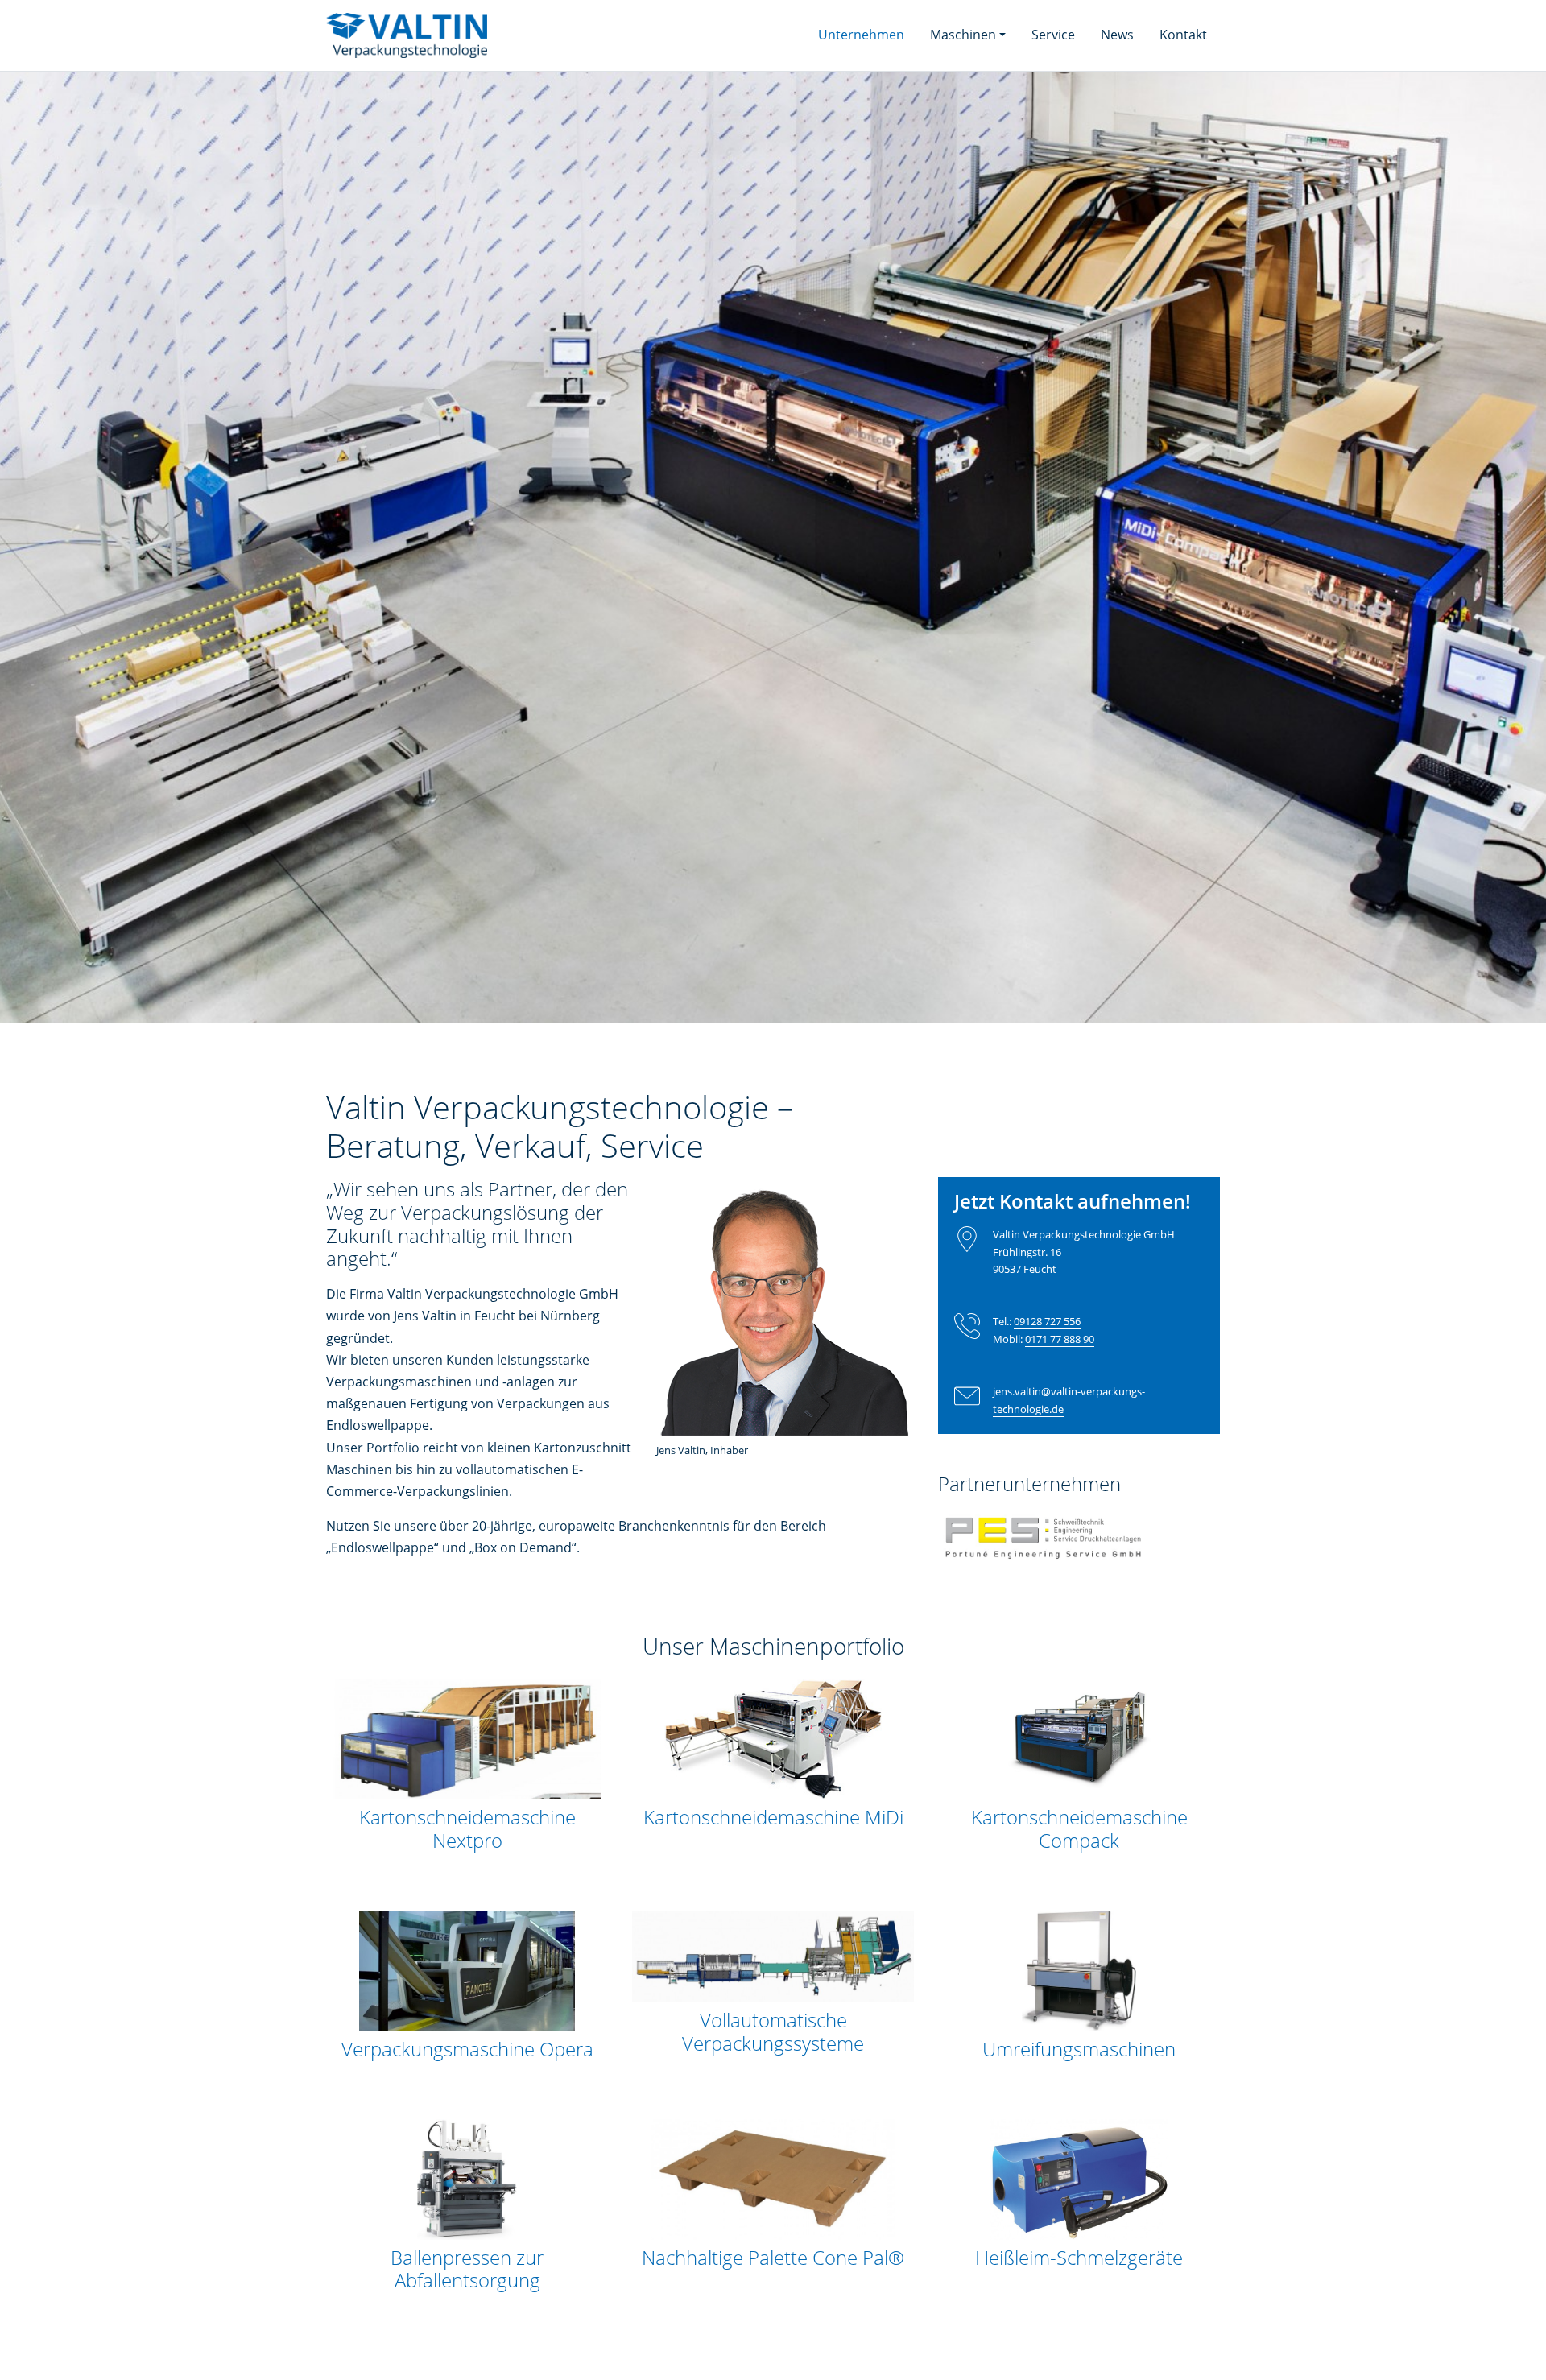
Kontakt (1183, 35)
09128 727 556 (1047, 1321)
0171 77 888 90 (1060, 1339)
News (1117, 35)
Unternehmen (868, 35)
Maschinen (963, 35)
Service (1053, 35)
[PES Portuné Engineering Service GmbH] (1044, 1549)
